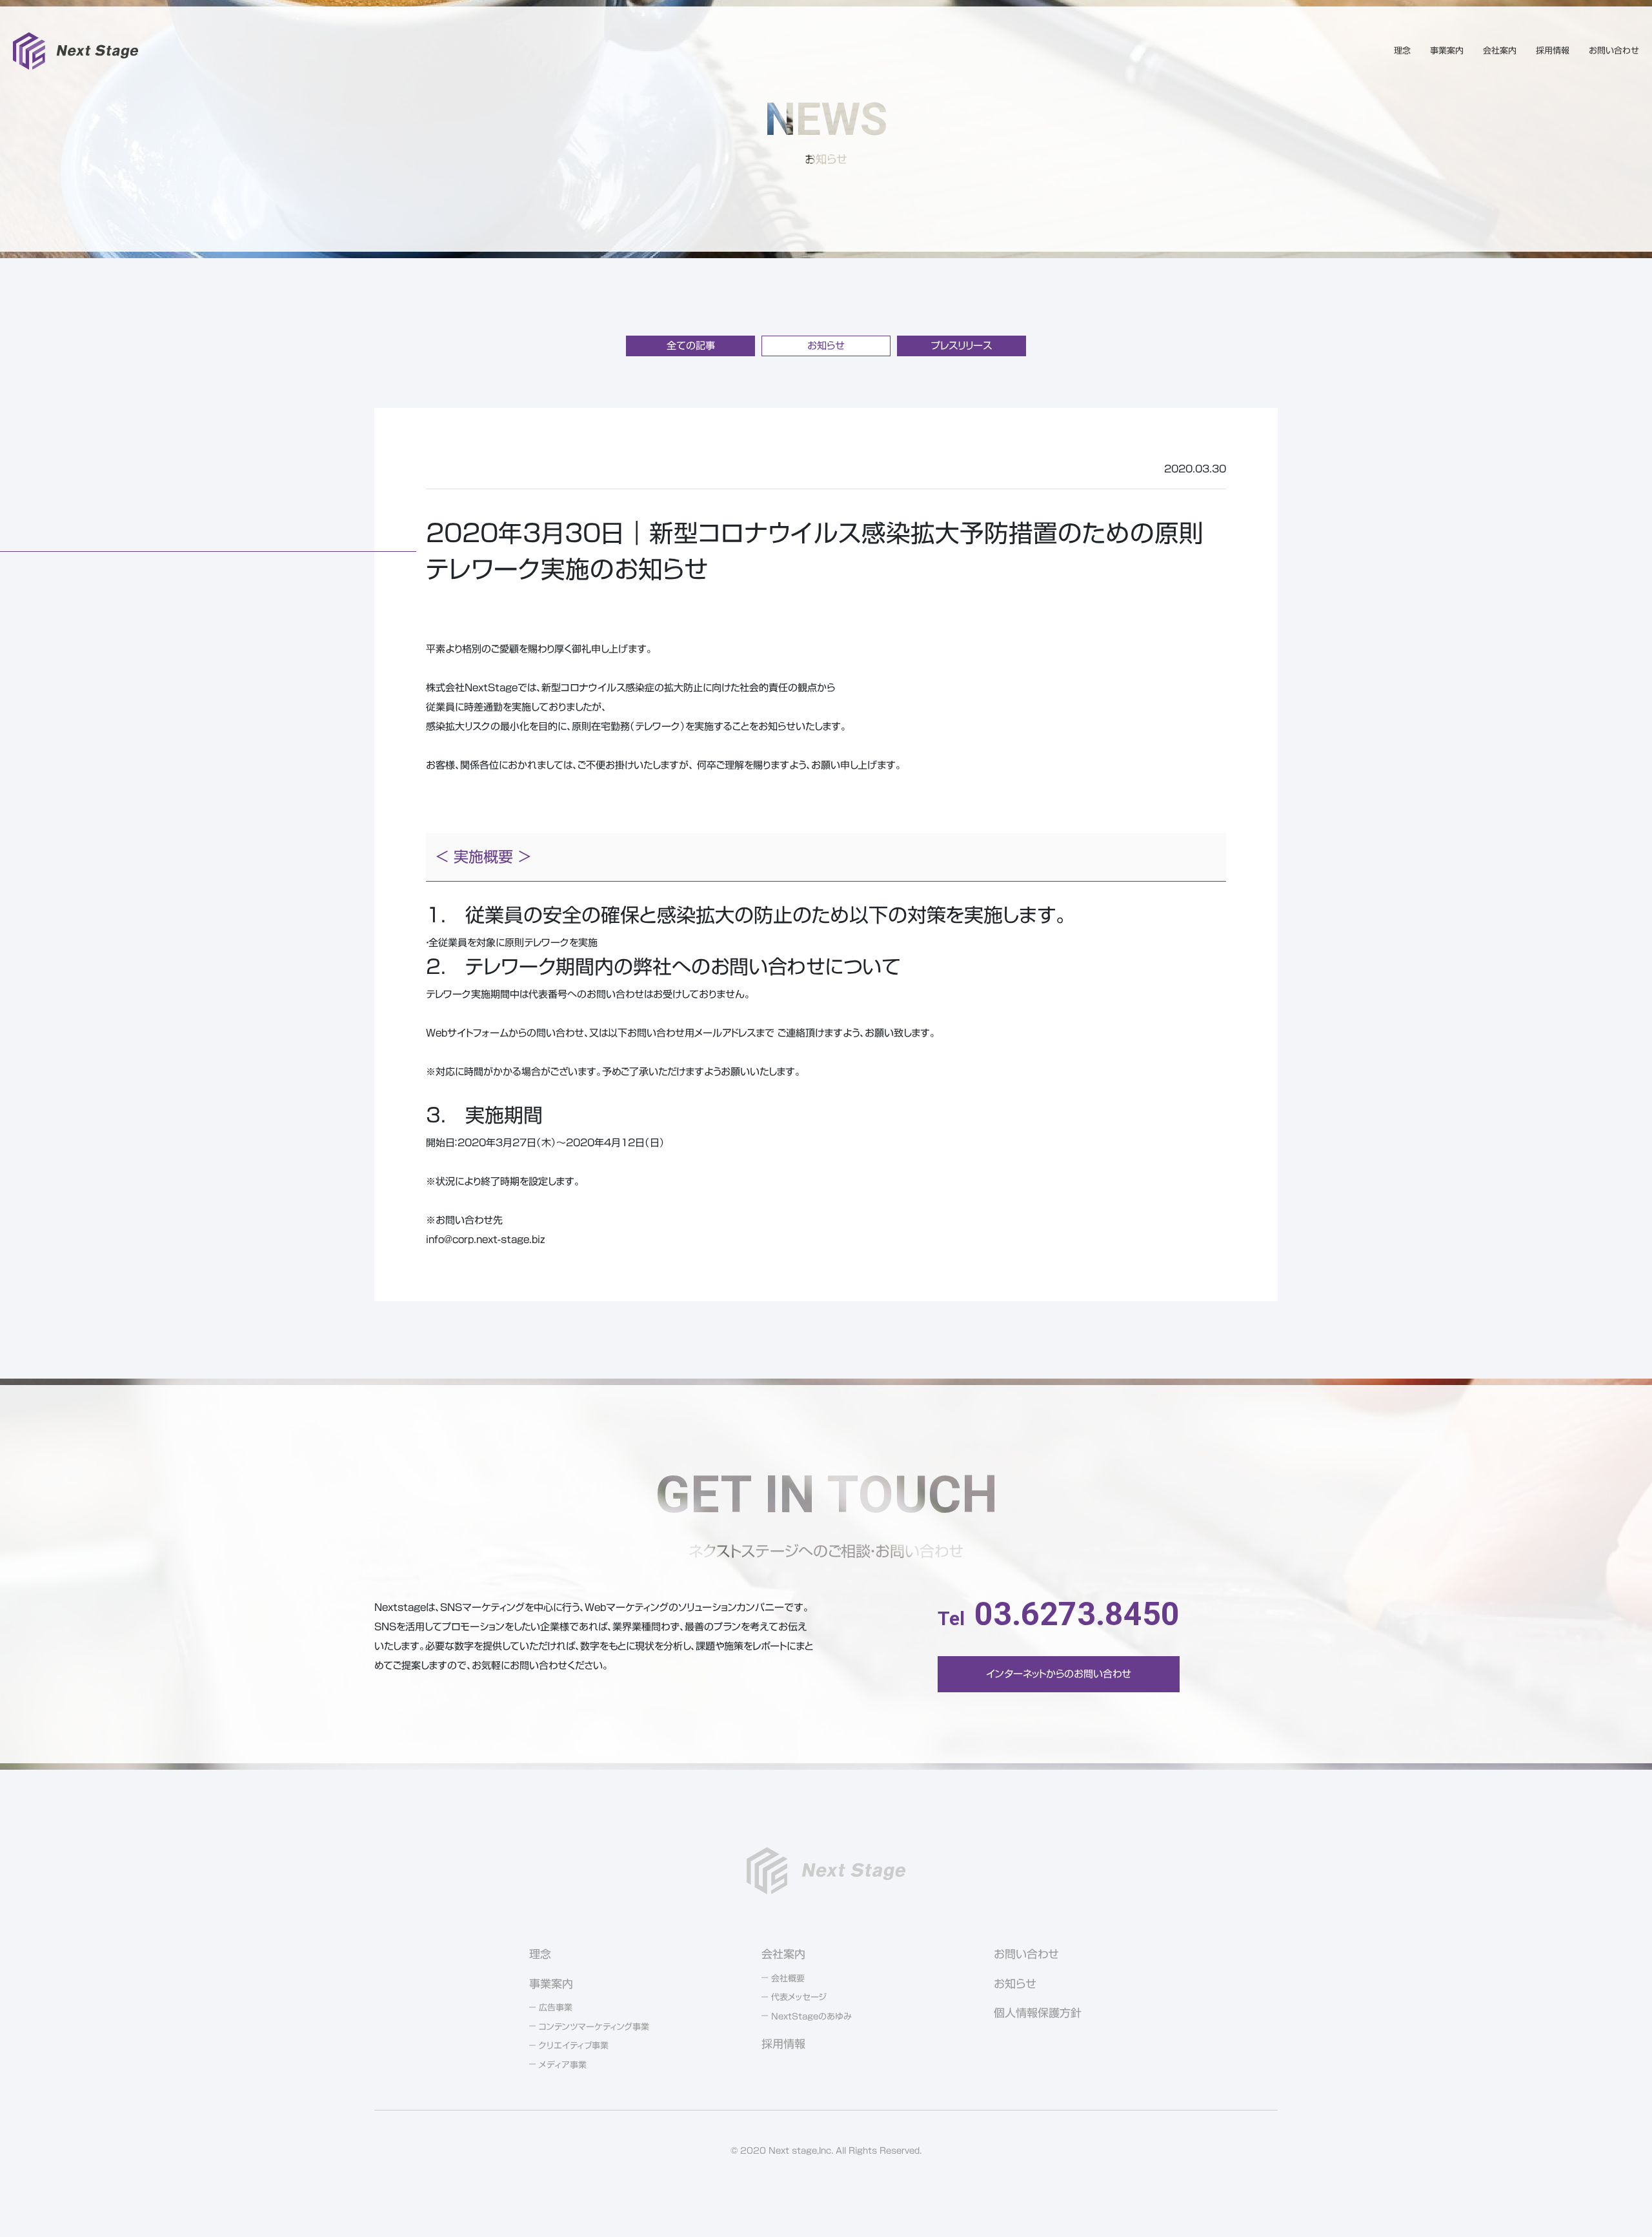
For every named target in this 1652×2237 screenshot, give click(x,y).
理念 (1402, 51)
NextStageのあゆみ (811, 2017)
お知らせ (826, 346)
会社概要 (788, 1979)
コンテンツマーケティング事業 (594, 2027)
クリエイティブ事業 (574, 2046)
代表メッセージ (799, 1997)
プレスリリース (962, 346)
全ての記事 (691, 346)
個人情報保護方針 (1038, 2013)
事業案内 (1447, 51)
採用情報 (1553, 51)
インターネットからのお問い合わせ (1059, 1674)
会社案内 (1500, 51)
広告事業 (556, 2008)
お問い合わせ (1614, 51)
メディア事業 (563, 2065)
